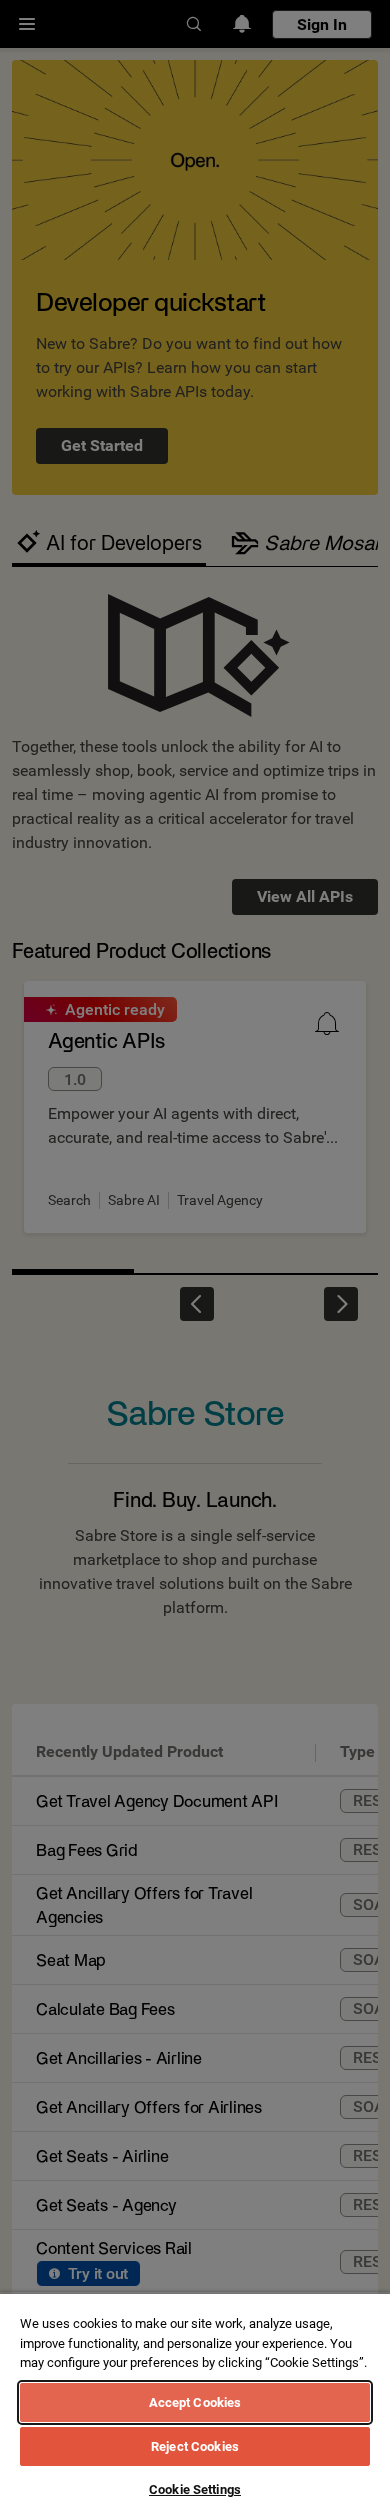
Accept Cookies (195, 2402)
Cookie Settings (195, 2489)
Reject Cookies (195, 2446)
